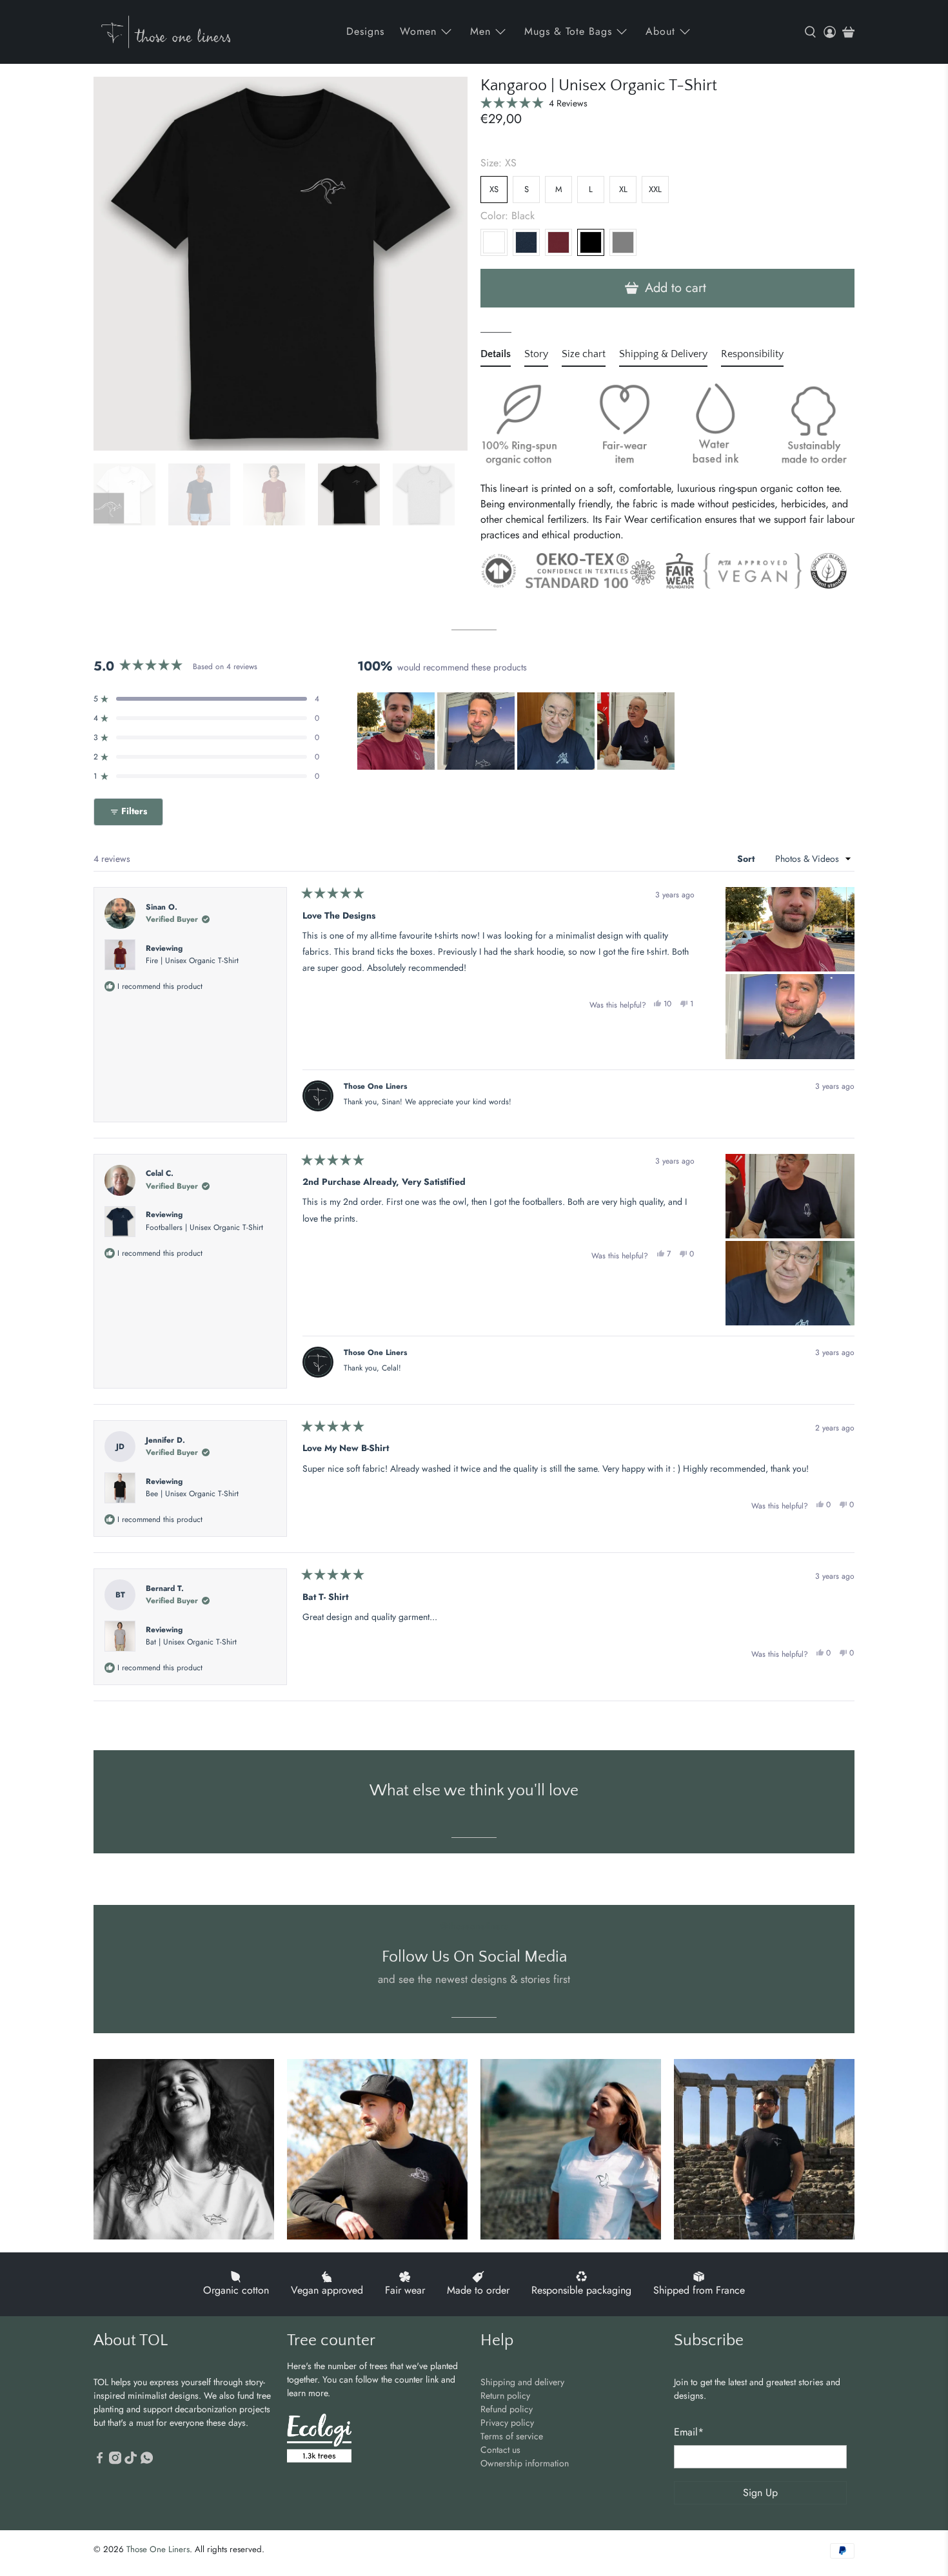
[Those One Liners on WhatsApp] (147, 2461)
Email (689, 2432)
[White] (494, 242)
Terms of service (512, 2436)
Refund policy (507, 2409)
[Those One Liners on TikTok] (131, 2461)
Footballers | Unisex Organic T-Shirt (204, 1227)
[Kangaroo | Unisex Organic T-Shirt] (281, 264)
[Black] (591, 242)
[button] (534, 103)
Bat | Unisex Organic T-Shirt (191, 1642)
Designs (365, 31)
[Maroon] (558, 242)
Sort (747, 859)
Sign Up (760, 2493)
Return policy (505, 2395)
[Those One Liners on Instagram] (115, 2461)
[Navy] (526, 242)
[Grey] (623, 242)
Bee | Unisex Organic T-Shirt (192, 1494)
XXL (655, 189)
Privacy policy (507, 2423)
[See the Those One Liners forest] (319, 2440)
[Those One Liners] (166, 32)
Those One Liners (158, 2549)
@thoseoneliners (474, 1926)
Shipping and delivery (522, 2382)
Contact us (500, 2450)
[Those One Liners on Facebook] (100, 2461)
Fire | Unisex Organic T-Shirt (192, 961)
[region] (517, 731)
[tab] (496, 356)
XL (623, 189)
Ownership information (525, 2463)
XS (494, 189)
